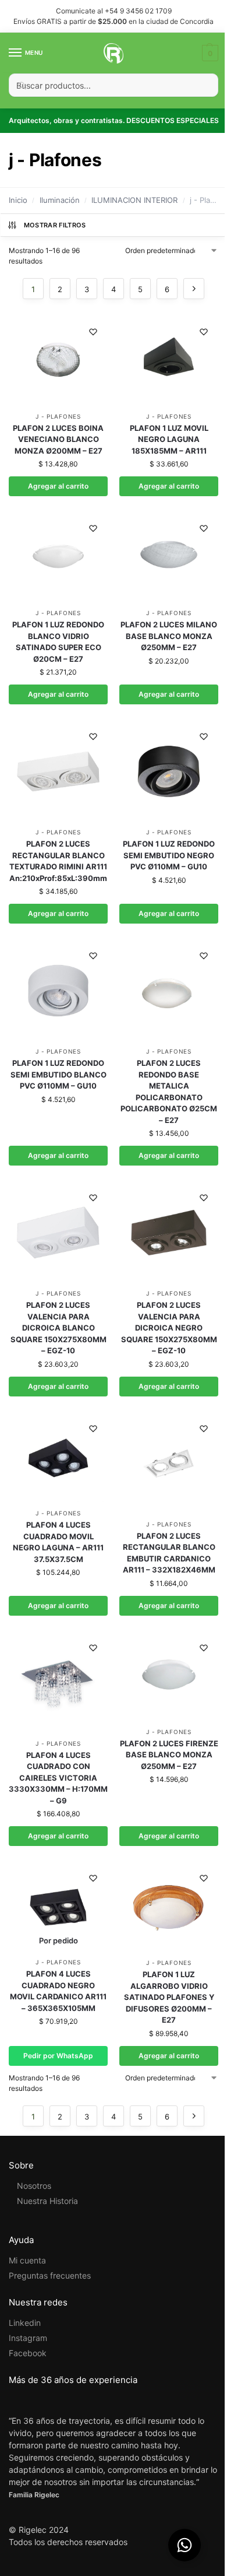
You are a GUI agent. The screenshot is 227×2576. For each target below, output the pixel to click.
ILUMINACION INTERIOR (134, 200)
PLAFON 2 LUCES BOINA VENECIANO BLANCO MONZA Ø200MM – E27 (58, 439)
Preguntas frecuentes (50, 2275)
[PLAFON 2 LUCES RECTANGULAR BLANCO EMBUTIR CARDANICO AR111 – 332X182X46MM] (169, 1464)
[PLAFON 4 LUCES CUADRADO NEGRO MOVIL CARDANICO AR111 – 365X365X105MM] (58, 1907)
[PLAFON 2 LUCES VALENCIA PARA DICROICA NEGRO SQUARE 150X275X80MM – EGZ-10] (169, 1233)
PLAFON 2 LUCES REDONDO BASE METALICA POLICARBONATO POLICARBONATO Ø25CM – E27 (169, 1092)
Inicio (18, 200)
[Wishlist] (93, 332)
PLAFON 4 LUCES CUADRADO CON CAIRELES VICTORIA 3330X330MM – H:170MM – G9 (58, 1778)
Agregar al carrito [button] (58, 486)
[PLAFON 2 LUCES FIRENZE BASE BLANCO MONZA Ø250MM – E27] (169, 1677)
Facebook (28, 2353)
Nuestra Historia (47, 2201)
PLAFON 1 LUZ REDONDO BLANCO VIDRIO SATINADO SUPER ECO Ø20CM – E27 (58, 642)
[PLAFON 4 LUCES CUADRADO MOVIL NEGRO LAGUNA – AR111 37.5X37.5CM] (58, 1458)
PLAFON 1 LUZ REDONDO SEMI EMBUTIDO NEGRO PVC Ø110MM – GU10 (169, 855)
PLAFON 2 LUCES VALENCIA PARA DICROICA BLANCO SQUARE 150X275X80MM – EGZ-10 (58, 1328)
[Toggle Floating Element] (185, 2545)
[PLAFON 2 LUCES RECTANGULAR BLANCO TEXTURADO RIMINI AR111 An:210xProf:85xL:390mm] (58, 771)
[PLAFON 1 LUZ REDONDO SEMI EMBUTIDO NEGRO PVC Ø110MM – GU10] (169, 771)
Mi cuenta (27, 2260)
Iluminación (60, 200)
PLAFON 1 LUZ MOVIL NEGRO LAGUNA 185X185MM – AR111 (169, 439)
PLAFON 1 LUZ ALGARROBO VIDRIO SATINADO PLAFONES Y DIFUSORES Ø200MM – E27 (169, 1997)
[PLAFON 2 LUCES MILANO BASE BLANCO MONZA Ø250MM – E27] (169, 558)
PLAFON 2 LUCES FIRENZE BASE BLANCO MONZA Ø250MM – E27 (169, 1755)
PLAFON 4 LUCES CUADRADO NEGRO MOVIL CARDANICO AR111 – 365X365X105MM (58, 1991)
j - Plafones (58, 416)
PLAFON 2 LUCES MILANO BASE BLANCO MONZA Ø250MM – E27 (169, 636)
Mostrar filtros (55, 225)
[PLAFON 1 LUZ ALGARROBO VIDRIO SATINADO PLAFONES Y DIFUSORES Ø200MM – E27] (169, 1908)
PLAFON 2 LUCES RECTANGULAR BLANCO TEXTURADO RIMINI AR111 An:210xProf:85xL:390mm (58, 861)
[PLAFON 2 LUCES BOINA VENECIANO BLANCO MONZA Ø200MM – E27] (58, 361)
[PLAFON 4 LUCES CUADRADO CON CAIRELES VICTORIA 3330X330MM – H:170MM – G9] (58, 1683)
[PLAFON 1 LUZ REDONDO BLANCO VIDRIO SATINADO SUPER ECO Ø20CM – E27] (58, 558)
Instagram (28, 2338)
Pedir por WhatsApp (58, 2056)
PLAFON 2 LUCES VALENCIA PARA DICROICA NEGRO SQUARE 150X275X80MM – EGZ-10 (169, 1328)
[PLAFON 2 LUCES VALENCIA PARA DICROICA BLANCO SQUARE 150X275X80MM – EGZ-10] (58, 1233)
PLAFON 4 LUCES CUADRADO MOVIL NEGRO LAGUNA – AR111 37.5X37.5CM (58, 1542)
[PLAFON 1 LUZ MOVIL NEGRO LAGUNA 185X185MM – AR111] (169, 361)
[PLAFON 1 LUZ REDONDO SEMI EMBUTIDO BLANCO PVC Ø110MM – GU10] (58, 991)
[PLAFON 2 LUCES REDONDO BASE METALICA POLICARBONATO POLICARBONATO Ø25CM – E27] (169, 991)
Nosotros (34, 2186)
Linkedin (25, 2323)
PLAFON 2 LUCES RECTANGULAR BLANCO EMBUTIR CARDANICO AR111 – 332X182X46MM (169, 1553)
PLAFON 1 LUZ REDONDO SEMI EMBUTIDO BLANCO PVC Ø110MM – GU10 (58, 1074)
